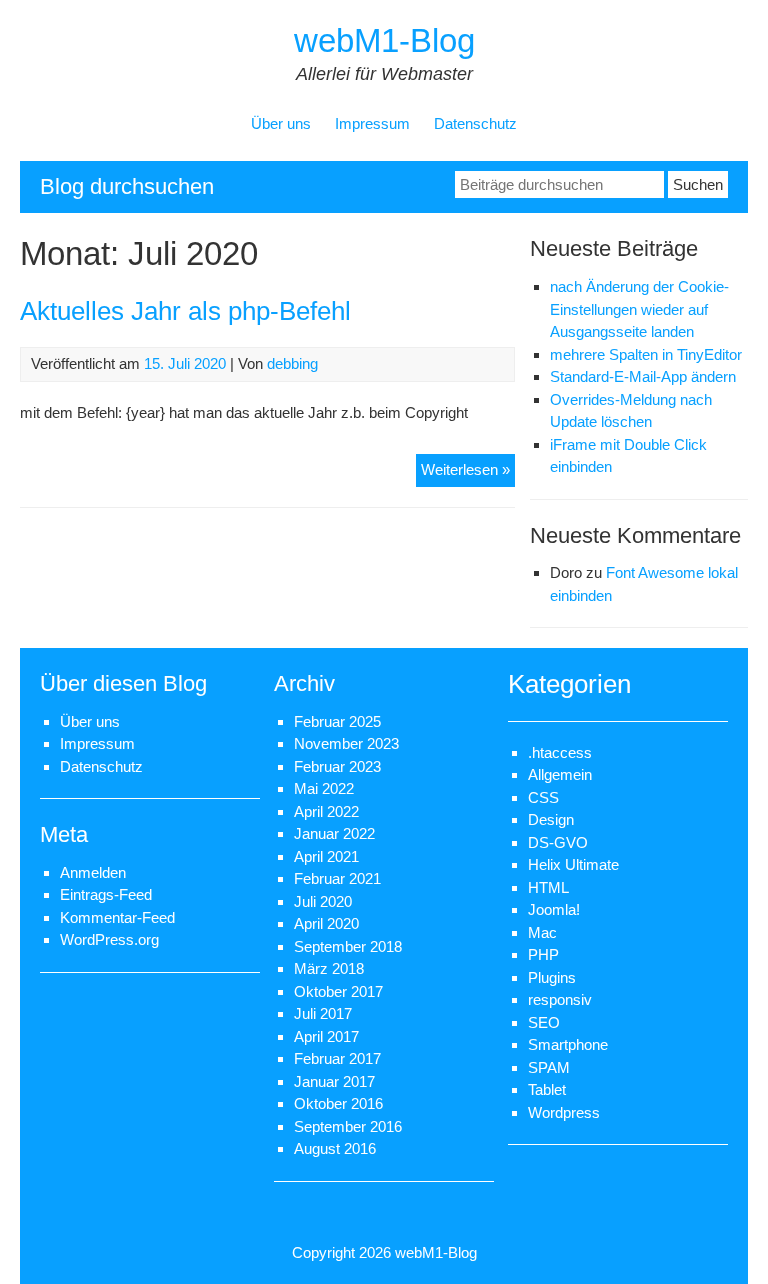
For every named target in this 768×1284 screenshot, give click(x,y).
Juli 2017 (323, 1013)
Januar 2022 (334, 833)
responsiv (560, 999)
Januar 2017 (334, 1081)
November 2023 (346, 743)
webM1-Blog (384, 40)
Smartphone (568, 1044)
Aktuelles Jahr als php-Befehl (185, 311)
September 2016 (348, 1126)
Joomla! (554, 909)
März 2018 (329, 968)
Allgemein (560, 774)
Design (551, 819)
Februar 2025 (337, 721)
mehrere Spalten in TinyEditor (646, 354)
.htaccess (560, 752)
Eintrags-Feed (106, 894)
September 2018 (348, 946)
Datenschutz (475, 123)
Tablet (547, 1089)
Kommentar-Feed (117, 917)
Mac (542, 932)
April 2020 (326, 923)
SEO (544, 1022)
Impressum (372, 123)
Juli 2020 (323, 901)
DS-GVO (558, 842)
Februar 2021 (337, 878)
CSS (543, 797)
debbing (292, 363)
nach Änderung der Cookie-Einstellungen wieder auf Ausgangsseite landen (639, 309)
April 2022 (326, 811)
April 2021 (326, 856)
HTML (548, 887)
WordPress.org (109, 939)
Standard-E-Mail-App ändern (643, 376)
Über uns (281, 123)
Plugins (552, 977)
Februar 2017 (337, 1058)
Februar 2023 (337, 766)
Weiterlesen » (468, 473)
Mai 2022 (324, 788)
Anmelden (93, 872)
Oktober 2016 (338, 1103)
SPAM (549, 1067)
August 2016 (335, 1148)
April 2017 (326, 1036)
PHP (543, 954)
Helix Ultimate (573, 864)
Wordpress (564, 1112)
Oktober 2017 (338, 991)
